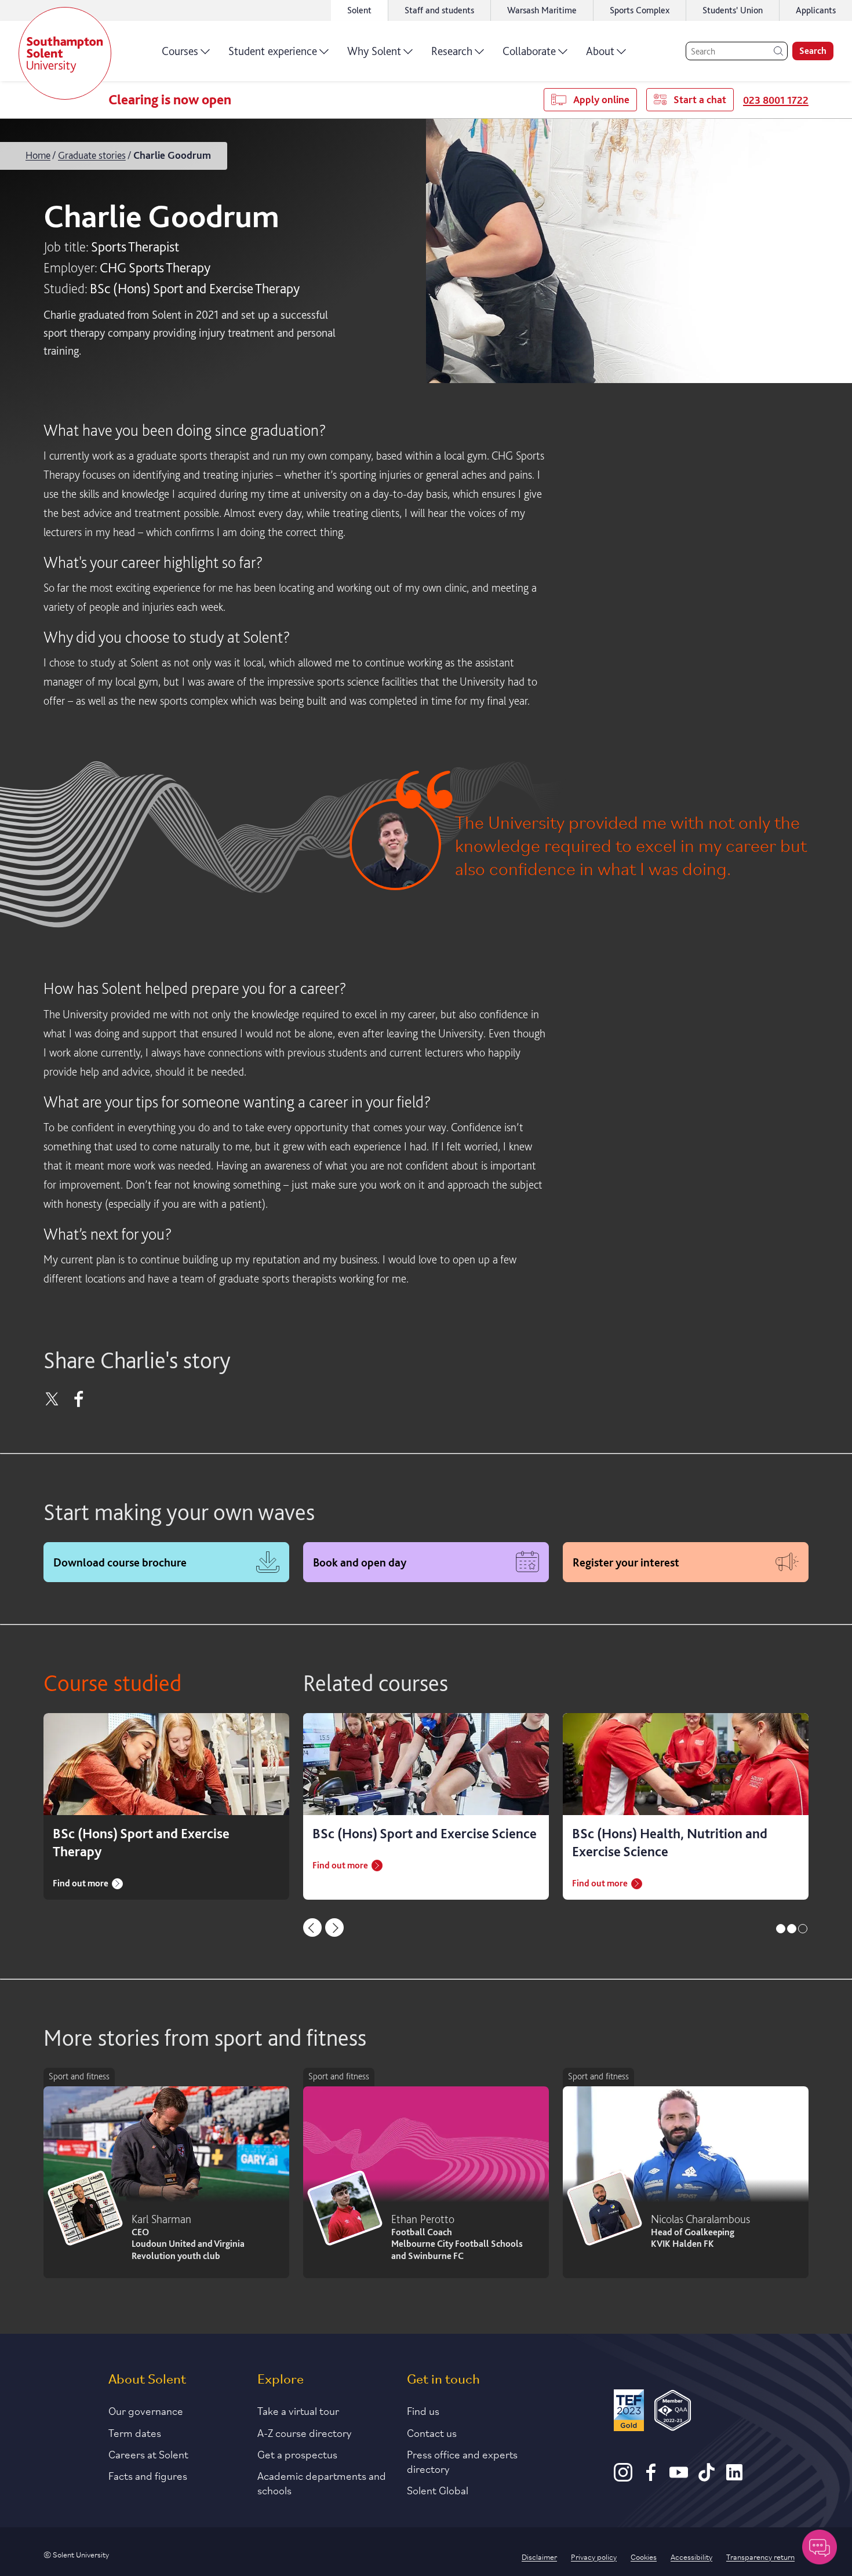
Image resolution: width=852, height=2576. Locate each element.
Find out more (81, 1883)
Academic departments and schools (322, 2482)
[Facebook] (651, 2477)
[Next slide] (334, 1928)
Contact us (432, 2432)
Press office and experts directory (462, 2461)
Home (38, 155)
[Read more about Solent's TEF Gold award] (629, 2412)
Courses (180, 51)
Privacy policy (594, 2556)
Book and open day (360, 1562)
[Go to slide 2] (792, 1929)
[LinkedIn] (734, 2477)
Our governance (146, 2410)
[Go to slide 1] (781, 1929)
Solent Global (438, 2490)
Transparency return (760, 2556)
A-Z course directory (305, 2432)
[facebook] (79, 1403)
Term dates (135, 2432)
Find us (423, 2410)
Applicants (816, 10)
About (600, 51)
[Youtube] (679, 2477)
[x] (52, 1403)
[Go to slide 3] (803, 1929)
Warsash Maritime (542, 10)
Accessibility (691, 2556)
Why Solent (374, 51)
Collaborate (529, 51)
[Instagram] (623, 2477)
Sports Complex (640, 10)
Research (452, 51)
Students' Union (733, 10)
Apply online (601, 99)
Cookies (644, 2556)
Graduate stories (92, 155)
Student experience (273, 51)
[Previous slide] (312, 1928)
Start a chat (700, 99)
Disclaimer (539, 2556)
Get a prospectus (297, 2454)
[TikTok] (707, 2477)
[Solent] (65, 53)
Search (813, 51)
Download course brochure (120, 1562)
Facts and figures (148, 2475)
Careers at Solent (148, 2454)
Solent (359, 10)
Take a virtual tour (298, 2410)
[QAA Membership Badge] (673, 2412)
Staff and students (439, 10)
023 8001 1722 (776, 100)
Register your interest (626, 1562)
